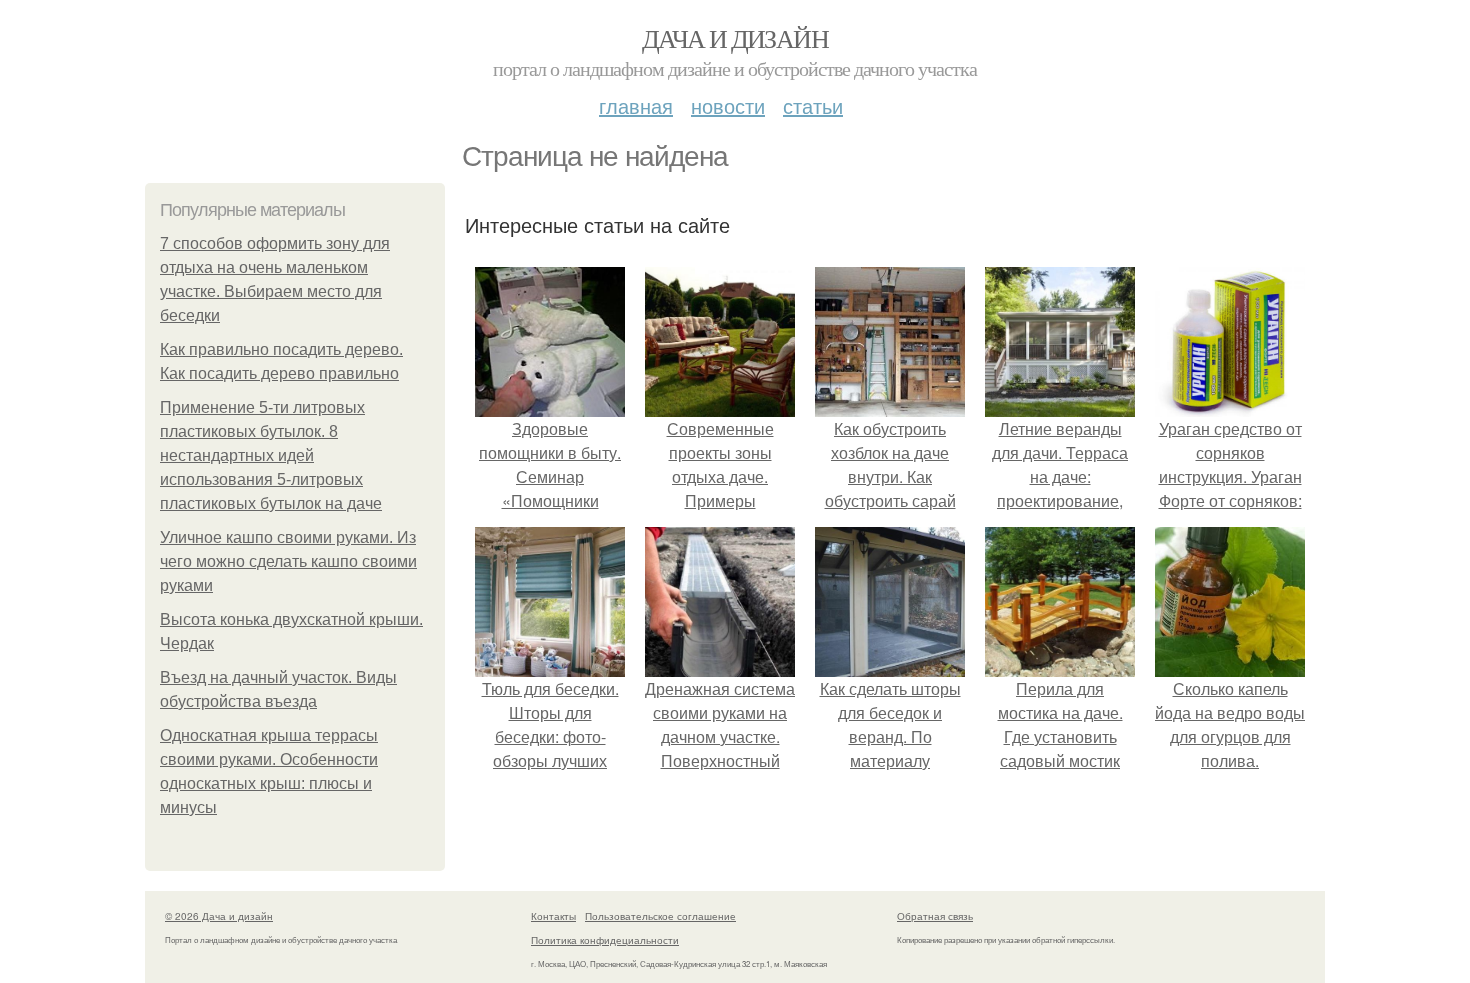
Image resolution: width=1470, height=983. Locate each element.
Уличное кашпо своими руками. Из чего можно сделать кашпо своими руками (288, 561)
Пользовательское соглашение (660, 916)
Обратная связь (935, 916)
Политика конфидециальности (605, 940)
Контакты (553, 916)
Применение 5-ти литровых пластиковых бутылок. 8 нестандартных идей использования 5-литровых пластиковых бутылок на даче (271, 455)
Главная (636, 105)
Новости (728, 105)
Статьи (813, 105)
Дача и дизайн (735, 38)
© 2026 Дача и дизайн (219, 916)
